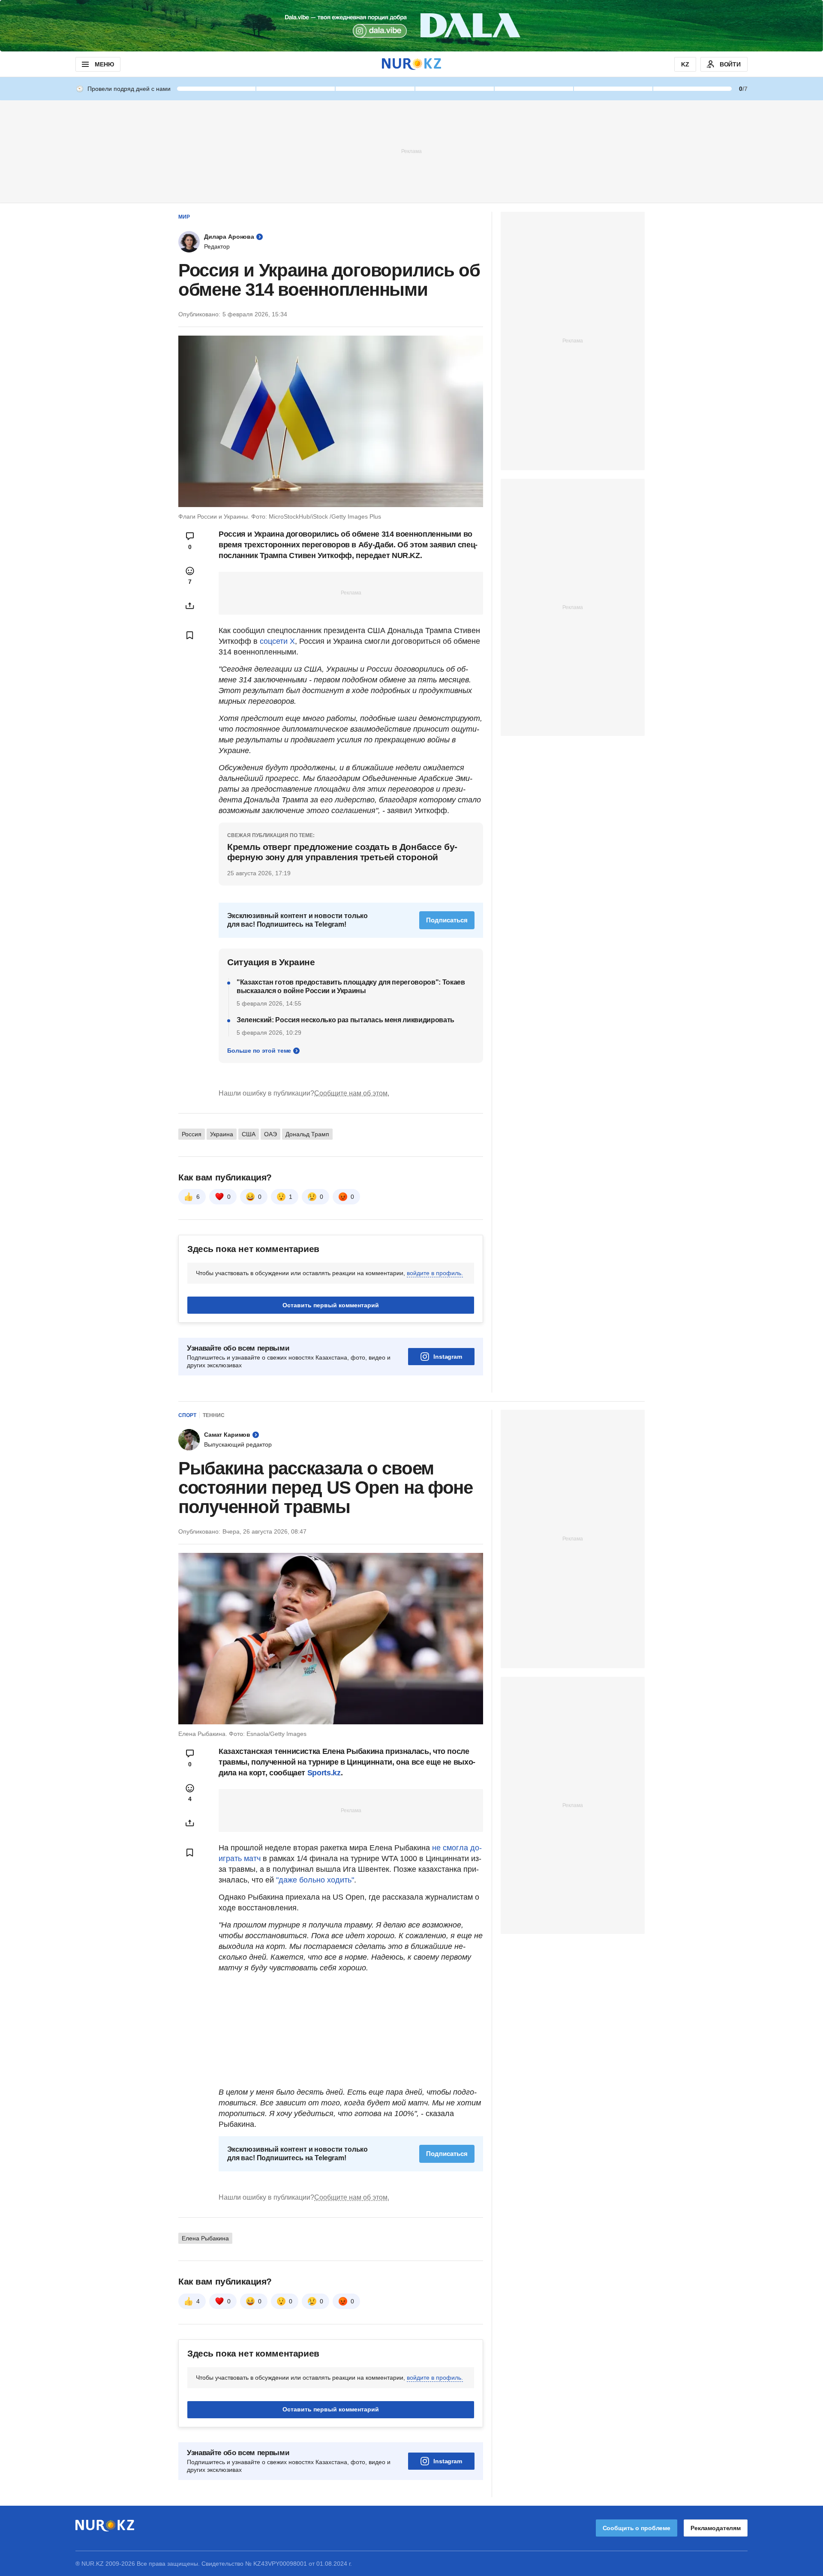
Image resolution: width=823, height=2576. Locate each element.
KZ (685, 64)
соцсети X (277, 641)
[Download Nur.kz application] (411, 26)
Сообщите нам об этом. (352, 1093)
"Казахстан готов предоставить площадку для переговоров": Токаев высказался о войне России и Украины (351, 986)
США (249, 1134)
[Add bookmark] (190, 635)
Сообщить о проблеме (637, 2528)
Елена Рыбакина (205, 2238)
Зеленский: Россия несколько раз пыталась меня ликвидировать (345, 1020)
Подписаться (447, 920)
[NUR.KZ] (411, 64)
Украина (222, 1134)
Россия (192, 1134)
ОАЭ (270, 1134)
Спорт (187, 1415)
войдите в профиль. (435, 1273)
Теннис (214, 1415)
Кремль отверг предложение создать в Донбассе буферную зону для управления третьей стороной (342, 852)
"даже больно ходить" (315, 1880)
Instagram (448, 1357)
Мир (184, 217)
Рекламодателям (716, 2528)
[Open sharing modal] (190, 606)
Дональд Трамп (307, 1134)
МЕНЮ (104, 64)
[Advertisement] (411, 151)
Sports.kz (324, 1773)
